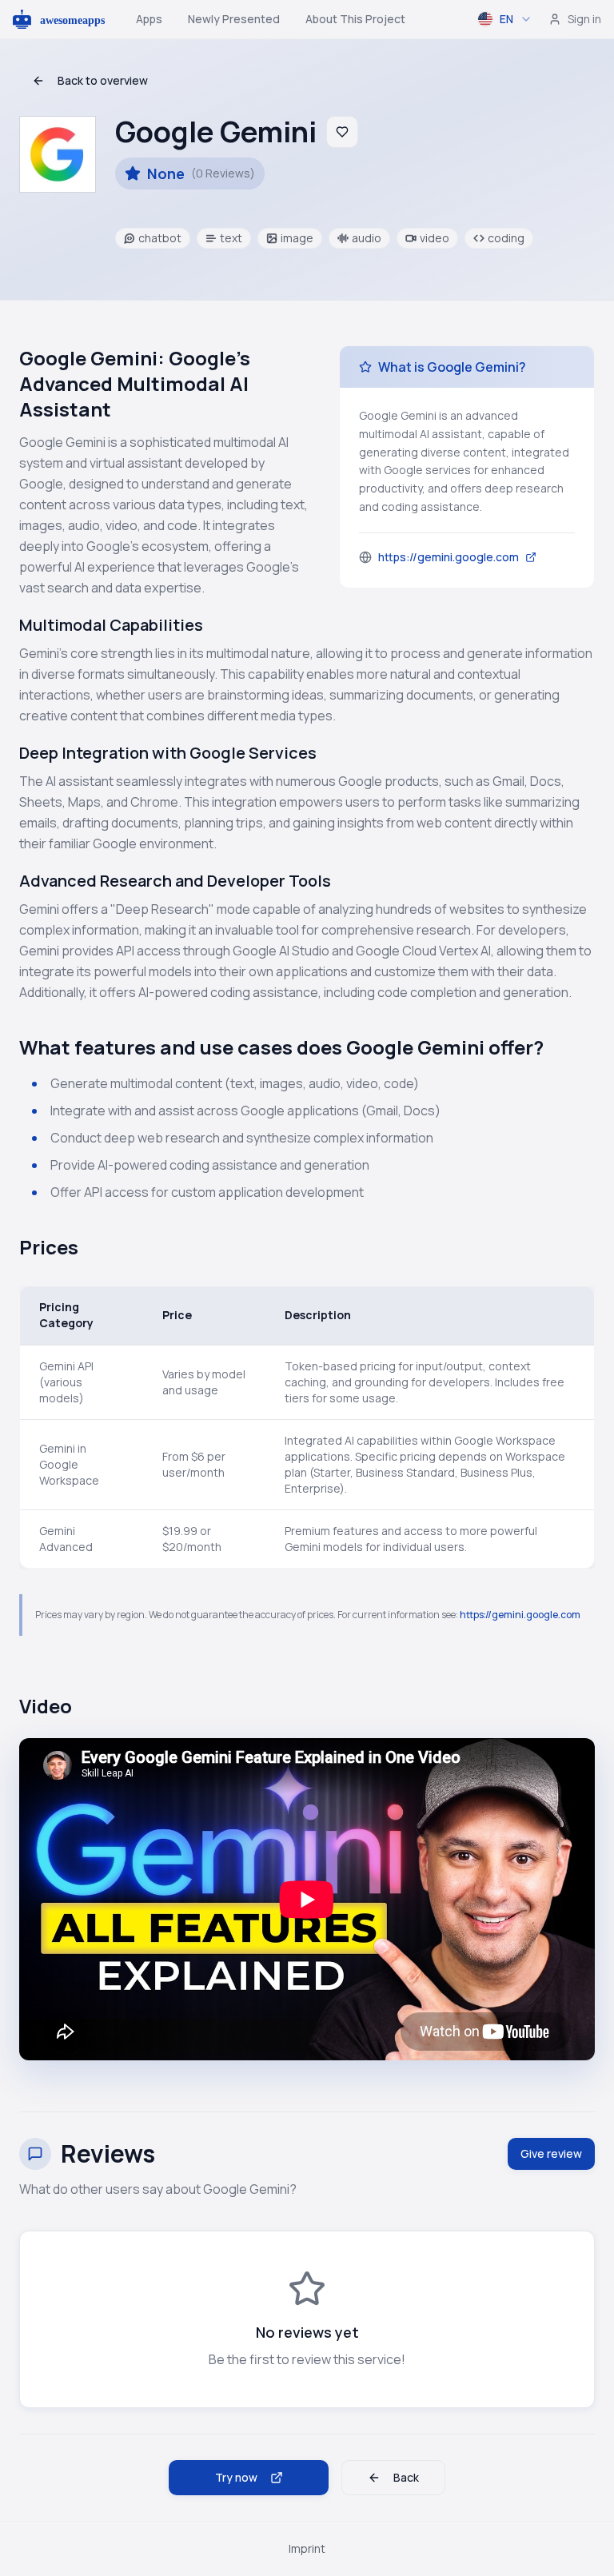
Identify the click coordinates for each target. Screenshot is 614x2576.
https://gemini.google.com (520, 1615)
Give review (551, 2153)
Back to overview (103, 80)
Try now (236, 2477)
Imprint (307, 2548)
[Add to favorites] (342, 132)
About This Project (355, 19)
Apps (149, 19)
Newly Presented (234, 19)
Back (406, 2477)
